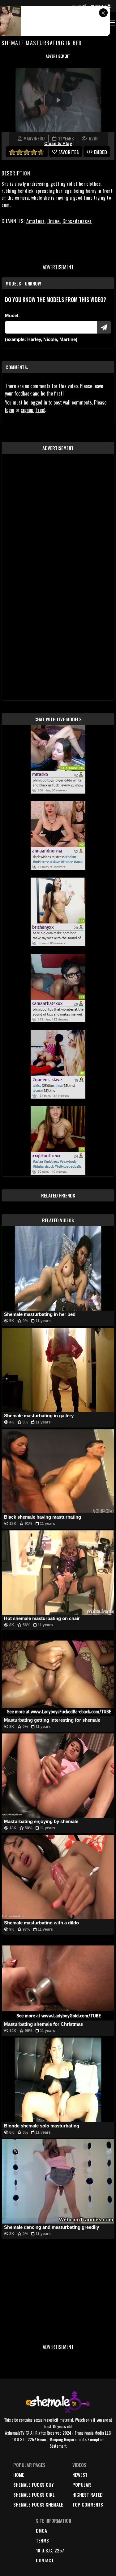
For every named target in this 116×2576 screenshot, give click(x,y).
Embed (101, 152)
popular (82, 2485)
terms (42, 2540)
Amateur (35, 221)
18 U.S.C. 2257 (50, 2550)
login (10, 410)
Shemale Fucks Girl (34, 2494)
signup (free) (33, 410)
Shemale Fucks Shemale (38, 2504)
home (19, 2475)
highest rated (88, 2494)
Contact (45, 2560)
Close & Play (58, 144)
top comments (88, 2504)
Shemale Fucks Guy (34, 2485)
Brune (54, 221)
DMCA (41, 2530)
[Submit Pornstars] (104, 327)
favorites (69, 152)
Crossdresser (77, 221)
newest (80, 2475)
